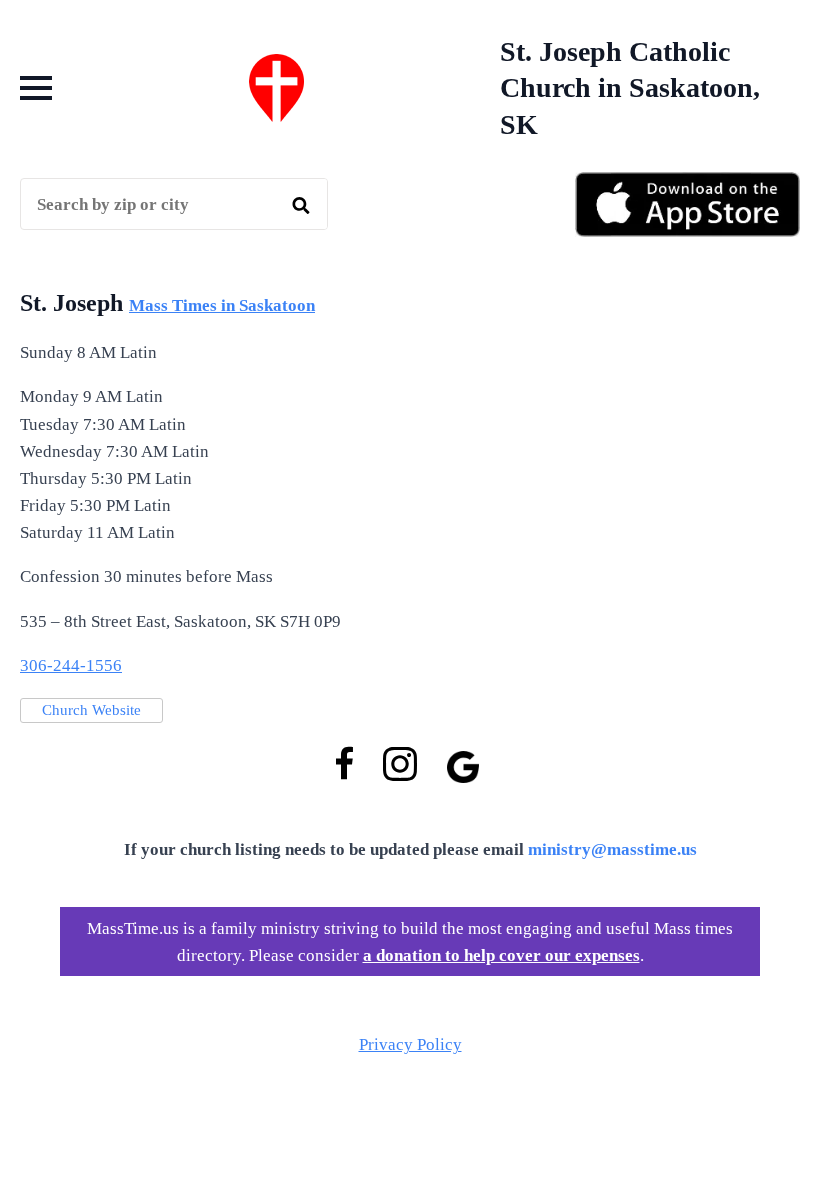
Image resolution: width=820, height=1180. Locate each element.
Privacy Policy (410, 1044)
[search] (301, 205)
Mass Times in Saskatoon (222, 305)
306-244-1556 (71, 665)
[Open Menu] (36, 88)
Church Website (91, 710)
